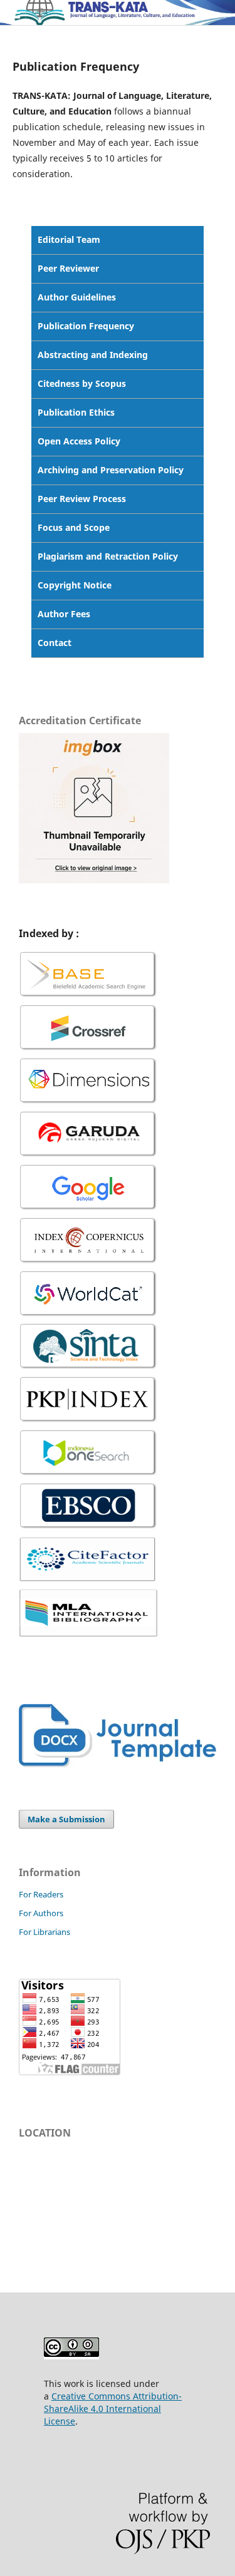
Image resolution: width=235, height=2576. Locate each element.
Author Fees (64, 614)
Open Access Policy (79, 441)
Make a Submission (66, 1819)
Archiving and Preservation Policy (111, 470)
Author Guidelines (77, 297)
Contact (55, 643)
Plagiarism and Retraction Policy (108, 556)
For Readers (41, 1894)
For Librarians (44, 1932)
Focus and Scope (74, 527)
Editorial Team (69, 239)
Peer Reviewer (68, 268)
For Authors (41, 1913)
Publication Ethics (76, 412)
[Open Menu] (13, 13)
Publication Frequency (86, 326)
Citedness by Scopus (82, 383)
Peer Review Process (82, 499)
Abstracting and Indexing (93, 355)
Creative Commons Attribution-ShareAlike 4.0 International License (113, 2409)
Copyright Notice (75, 585)
